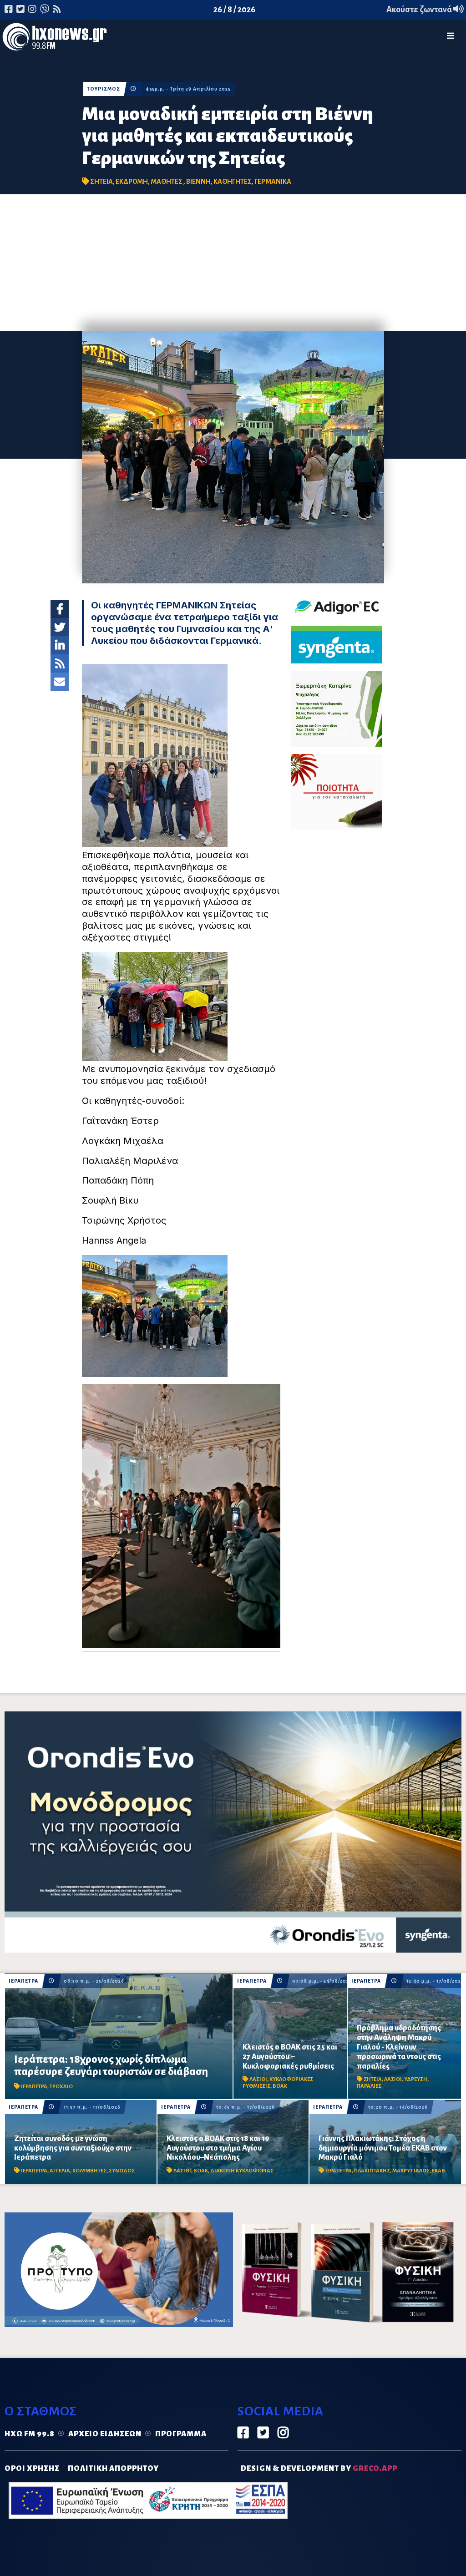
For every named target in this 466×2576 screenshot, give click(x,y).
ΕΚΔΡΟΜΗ (132, 182)
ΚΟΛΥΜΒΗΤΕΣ (89, 2171)
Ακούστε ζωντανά (420, 10)
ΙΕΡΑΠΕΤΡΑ (23, 1981)
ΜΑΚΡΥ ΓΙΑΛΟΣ (411, 2171)
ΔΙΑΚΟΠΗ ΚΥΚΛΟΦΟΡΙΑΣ (242, 2171)
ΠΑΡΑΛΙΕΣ (369, 2086)
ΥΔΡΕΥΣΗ (416, 2079)
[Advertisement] (233, 263)
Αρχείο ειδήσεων (105, 2434)
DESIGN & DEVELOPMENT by (319, 2469)
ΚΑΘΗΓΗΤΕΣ (233, 182)
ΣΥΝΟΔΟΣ (122, 2171)
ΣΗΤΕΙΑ (101, 182)
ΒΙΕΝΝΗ (198, 182)
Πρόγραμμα (181, 2434)
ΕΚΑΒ (438, 2171)
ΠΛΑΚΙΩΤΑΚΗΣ (372, 2171)
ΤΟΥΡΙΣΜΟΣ (104, 89)
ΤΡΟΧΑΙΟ (61, 2087)
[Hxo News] (55, 39)
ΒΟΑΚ (280, 2086)
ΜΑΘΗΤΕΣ (167, 182)
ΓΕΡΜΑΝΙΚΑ (273, 182)
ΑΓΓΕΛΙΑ (60, 2171)
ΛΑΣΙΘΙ (258, 2079)
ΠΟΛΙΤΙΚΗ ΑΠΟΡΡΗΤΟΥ (113, 2469)
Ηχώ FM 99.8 (30, 2434)
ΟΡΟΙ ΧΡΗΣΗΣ (32, 2469)
